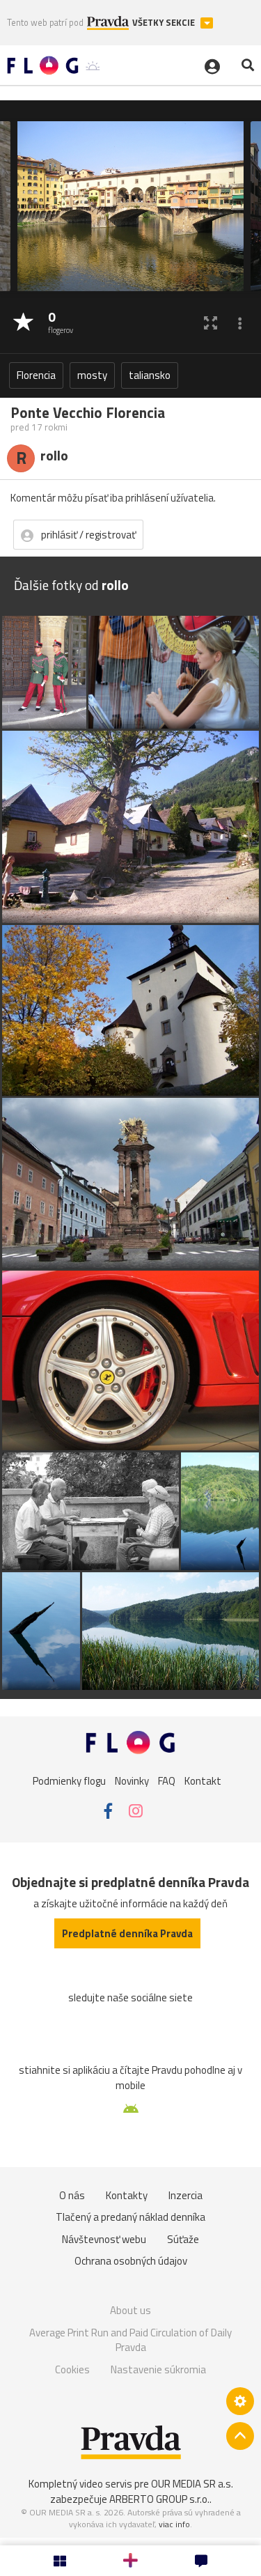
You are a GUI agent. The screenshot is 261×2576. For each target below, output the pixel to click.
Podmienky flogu (69, 1781)
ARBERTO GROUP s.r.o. (159, 2499)
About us (130, 2310)
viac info (174, 2524)
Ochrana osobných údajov (131, 2261)
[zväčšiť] (211, 323)
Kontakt (203, 1781)
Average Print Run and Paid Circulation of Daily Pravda (130, 2340)
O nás (72, 2195)
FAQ (167, 1781)
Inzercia (185, 2195)
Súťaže (183, 2239)
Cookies (72, 2369)
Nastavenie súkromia (158, 2369)
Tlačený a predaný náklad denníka (130, 2217)
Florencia (36, 375)
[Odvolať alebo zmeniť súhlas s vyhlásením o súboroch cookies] (240, 2401)
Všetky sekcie (165, 23)
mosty (92, 375)
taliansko (150, 375)
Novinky (132, 1781)
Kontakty (127, 2195)
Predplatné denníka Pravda (127, 1933)
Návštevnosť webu (104, 2239)
